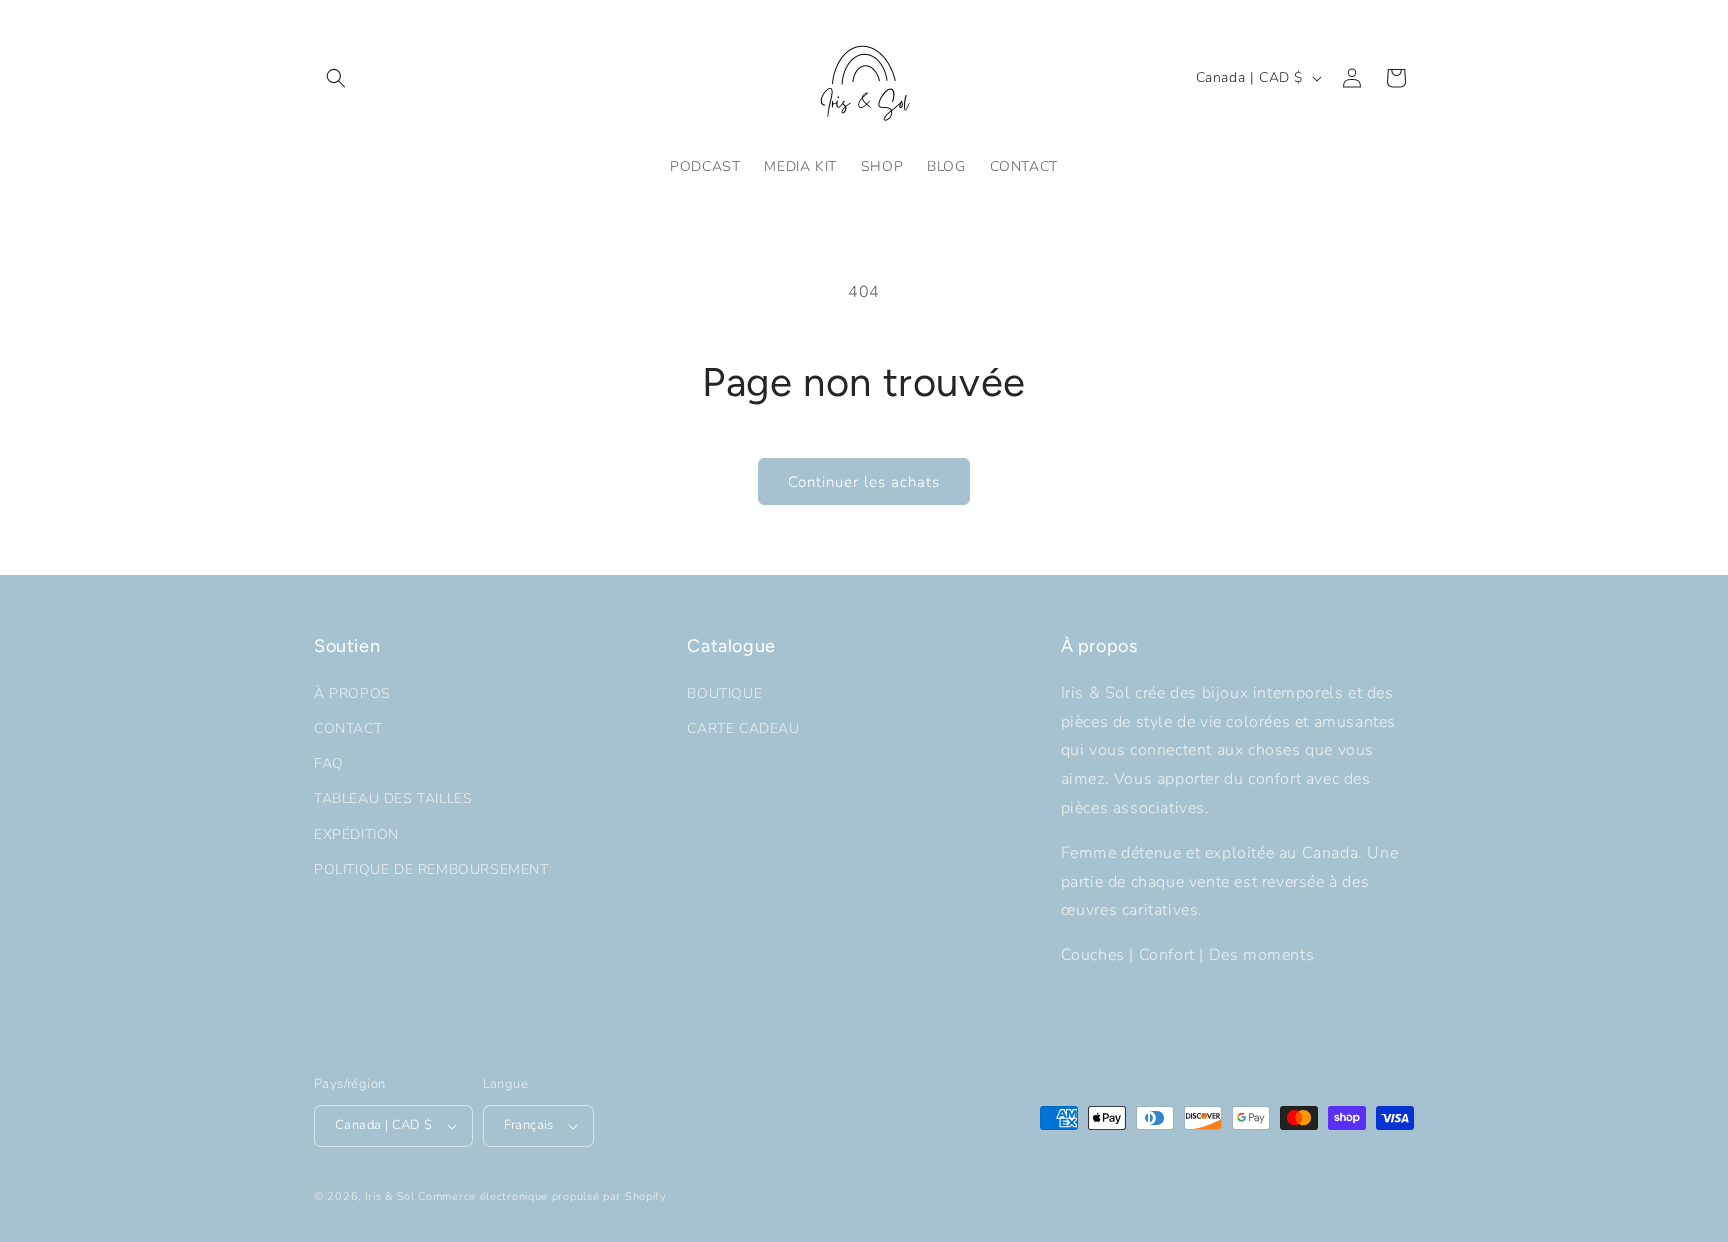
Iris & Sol (390, 1196)
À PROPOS (352, 693)
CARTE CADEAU (743, 728)
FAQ (329, 763)
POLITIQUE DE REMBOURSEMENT (431, 869)
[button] (336, 78)
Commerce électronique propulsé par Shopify (542, 1196)
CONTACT (348, 728)
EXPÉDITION (356, 834)
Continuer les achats (864, 482)
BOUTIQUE (724, 693)
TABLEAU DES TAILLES (393, 798)
